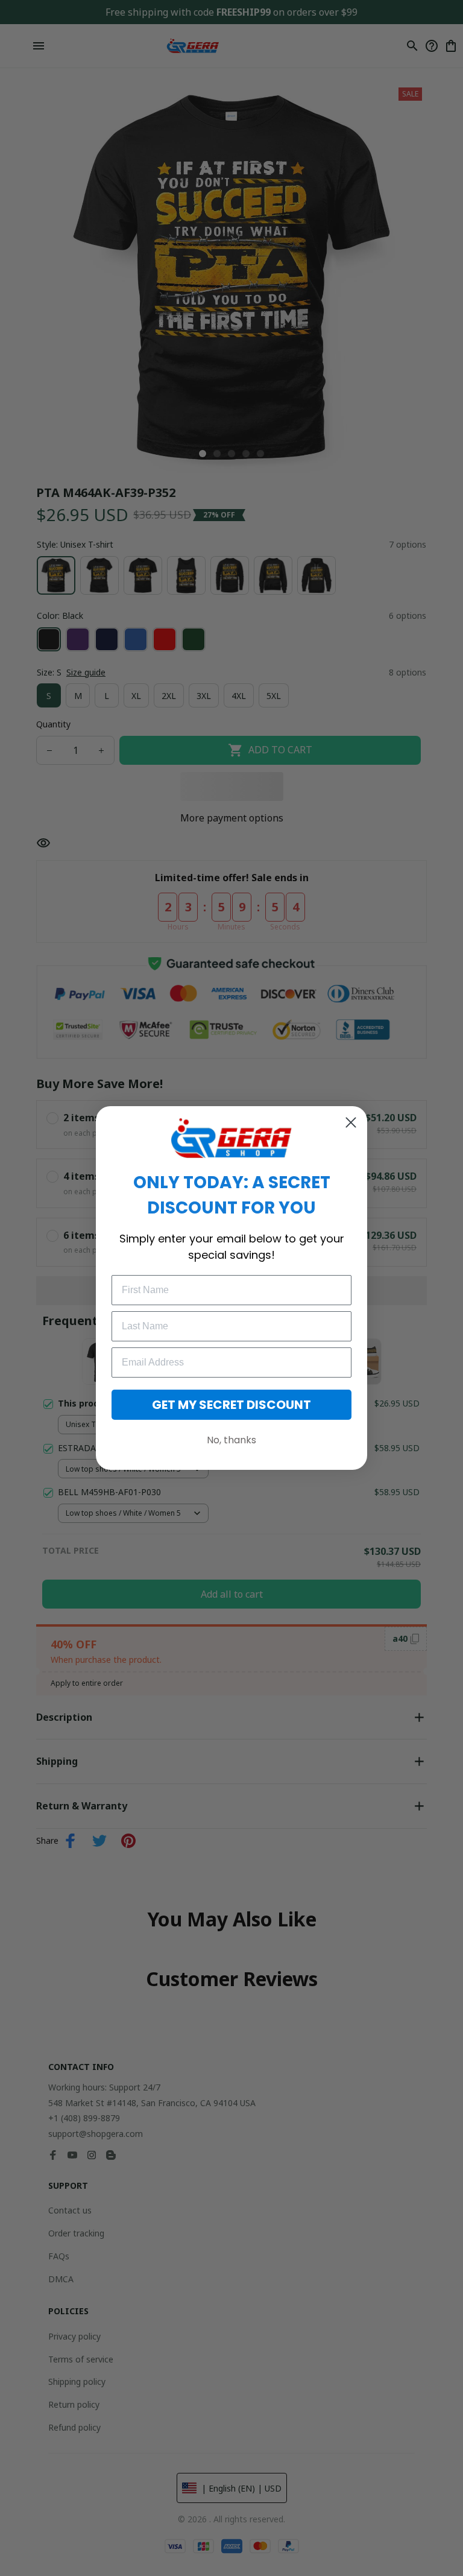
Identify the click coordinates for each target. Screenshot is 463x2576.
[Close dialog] (351, 1122)
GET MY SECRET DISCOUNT (231, 1405)
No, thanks (231, 1440)
